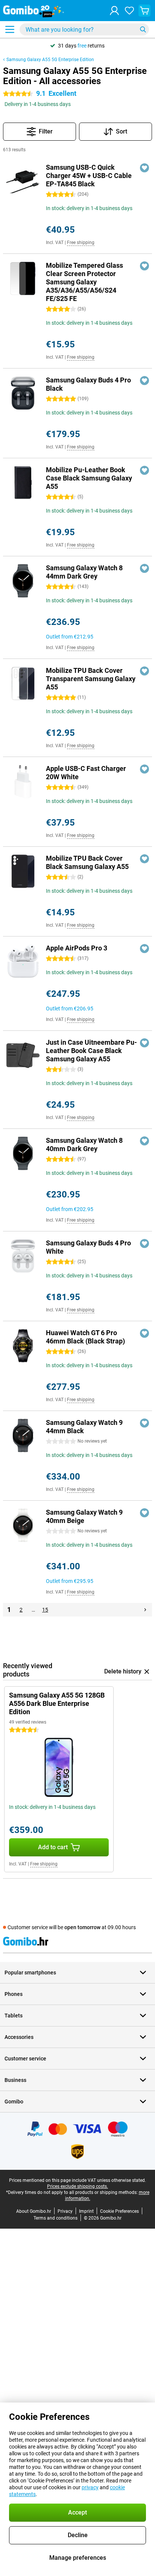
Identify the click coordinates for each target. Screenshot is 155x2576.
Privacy (65, 2211)
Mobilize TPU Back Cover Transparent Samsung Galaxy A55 (91, 679)
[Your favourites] (129, 11)
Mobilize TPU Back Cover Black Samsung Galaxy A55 (87, 862)
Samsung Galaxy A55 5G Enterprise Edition (50, 60)
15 (45, 1610)
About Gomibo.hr (34, 2211)
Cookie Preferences (119, 2211)
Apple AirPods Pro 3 (77, 948)
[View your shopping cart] (144, 11)
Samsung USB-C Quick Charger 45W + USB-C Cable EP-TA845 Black (89, 176)
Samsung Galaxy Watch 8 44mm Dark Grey (84, 572)
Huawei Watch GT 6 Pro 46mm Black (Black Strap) (85, 1337)
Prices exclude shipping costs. (77, 2186)
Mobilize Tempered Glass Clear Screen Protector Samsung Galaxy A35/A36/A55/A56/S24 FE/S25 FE (84, 282)
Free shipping (81, 243)
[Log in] (114, 11)
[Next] (145, 1610)
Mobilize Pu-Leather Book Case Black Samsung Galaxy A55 (89, 478)
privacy (90, 2487)
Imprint (86, 2211)
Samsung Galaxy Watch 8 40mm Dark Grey (84, 1144)
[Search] (143, 29)
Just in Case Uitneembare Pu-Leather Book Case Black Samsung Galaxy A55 (91, 1051)
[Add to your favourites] (144, 168)
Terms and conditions (55, 2218)
